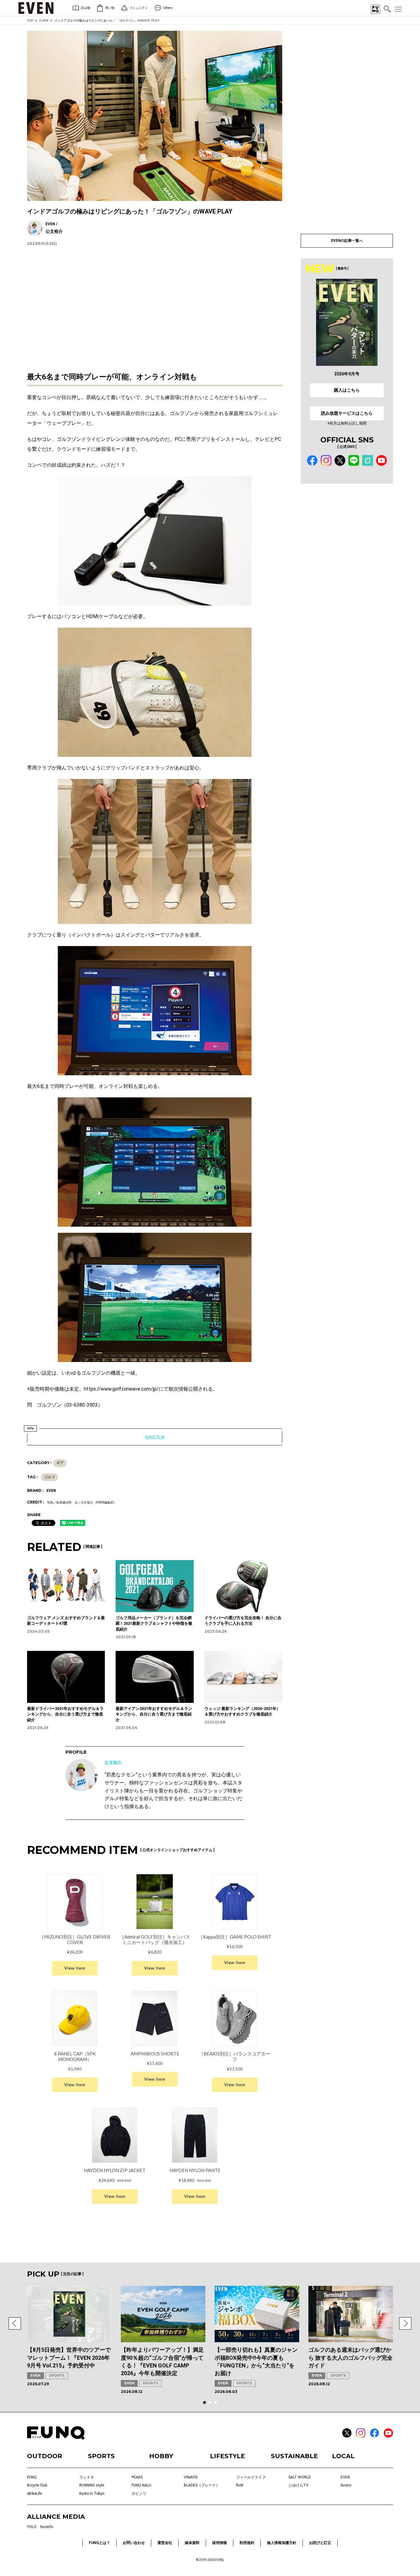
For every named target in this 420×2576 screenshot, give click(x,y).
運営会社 (165, 2543)
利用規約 (247, 2543)
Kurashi (47, 2527)
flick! (240, 2485)
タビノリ (139, 2494)
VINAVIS (191, 2477)
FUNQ (32, 2477)
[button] (15, 2323)
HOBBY (161, 2456)
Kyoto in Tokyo (92, 2494)
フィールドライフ (251, 2477)
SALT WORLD (300, 2477)
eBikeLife (34, 2494)
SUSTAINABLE (294, 2456)
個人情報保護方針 (282, 2543)
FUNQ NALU (141, 2485)
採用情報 (220, 2543)
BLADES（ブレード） (202, 2485)
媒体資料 (192, 2543)
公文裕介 (113, 1763)
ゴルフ (50, 1477)
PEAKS (137, 2477)
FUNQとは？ (99, 2543)
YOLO (32, 2527)
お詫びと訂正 (320, 2543)
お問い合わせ (134, 2543)
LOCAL (343, 2456)
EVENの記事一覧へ (347, 241)
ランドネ (87, 2477)
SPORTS (57, 2375)
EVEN (44, 20)
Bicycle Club (37, 2485)
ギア (60, 1463)
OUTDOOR (45, 2456)
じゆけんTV (298, 2485)
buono (346, 2485)
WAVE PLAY (155, 1437)
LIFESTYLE (228, 2456)
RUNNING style (92, 2485)
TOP (30, 20)
